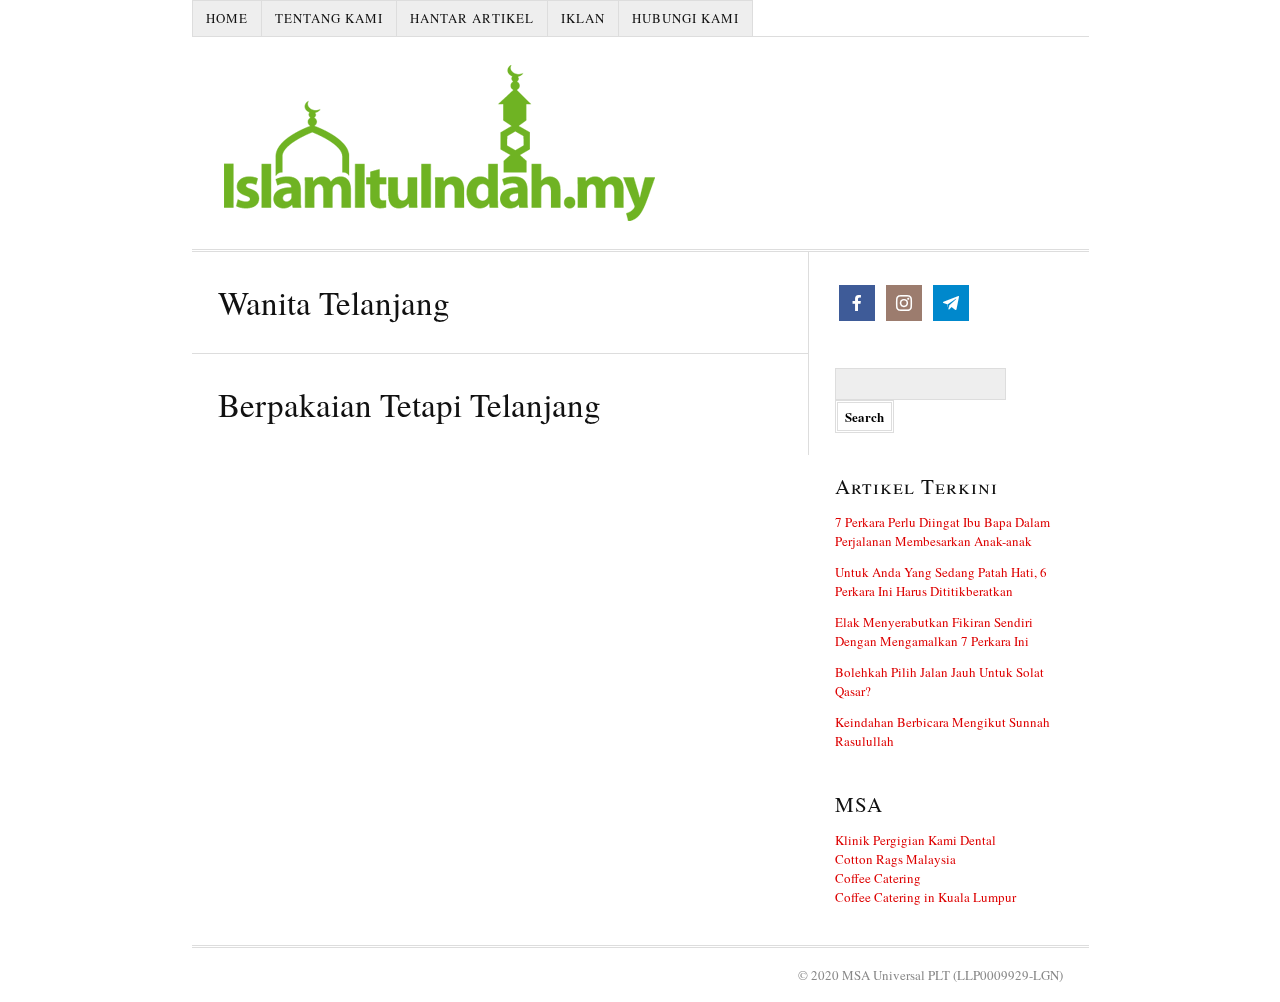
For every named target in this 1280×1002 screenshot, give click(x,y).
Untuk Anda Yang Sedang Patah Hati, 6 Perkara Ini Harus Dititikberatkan (941, 581)
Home (227, 18)
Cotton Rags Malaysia (895, 859)
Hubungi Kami (685, 18)
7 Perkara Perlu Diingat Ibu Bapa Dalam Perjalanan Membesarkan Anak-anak (942, 531)
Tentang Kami (329, 18)
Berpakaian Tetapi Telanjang (409, 404)
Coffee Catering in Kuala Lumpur (925, 897)
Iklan (583, 18)
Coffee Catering (878, 878)
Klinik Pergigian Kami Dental (915, 840)
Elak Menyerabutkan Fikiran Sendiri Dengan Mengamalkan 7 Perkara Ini (934, 631)
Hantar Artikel (472, 18)
